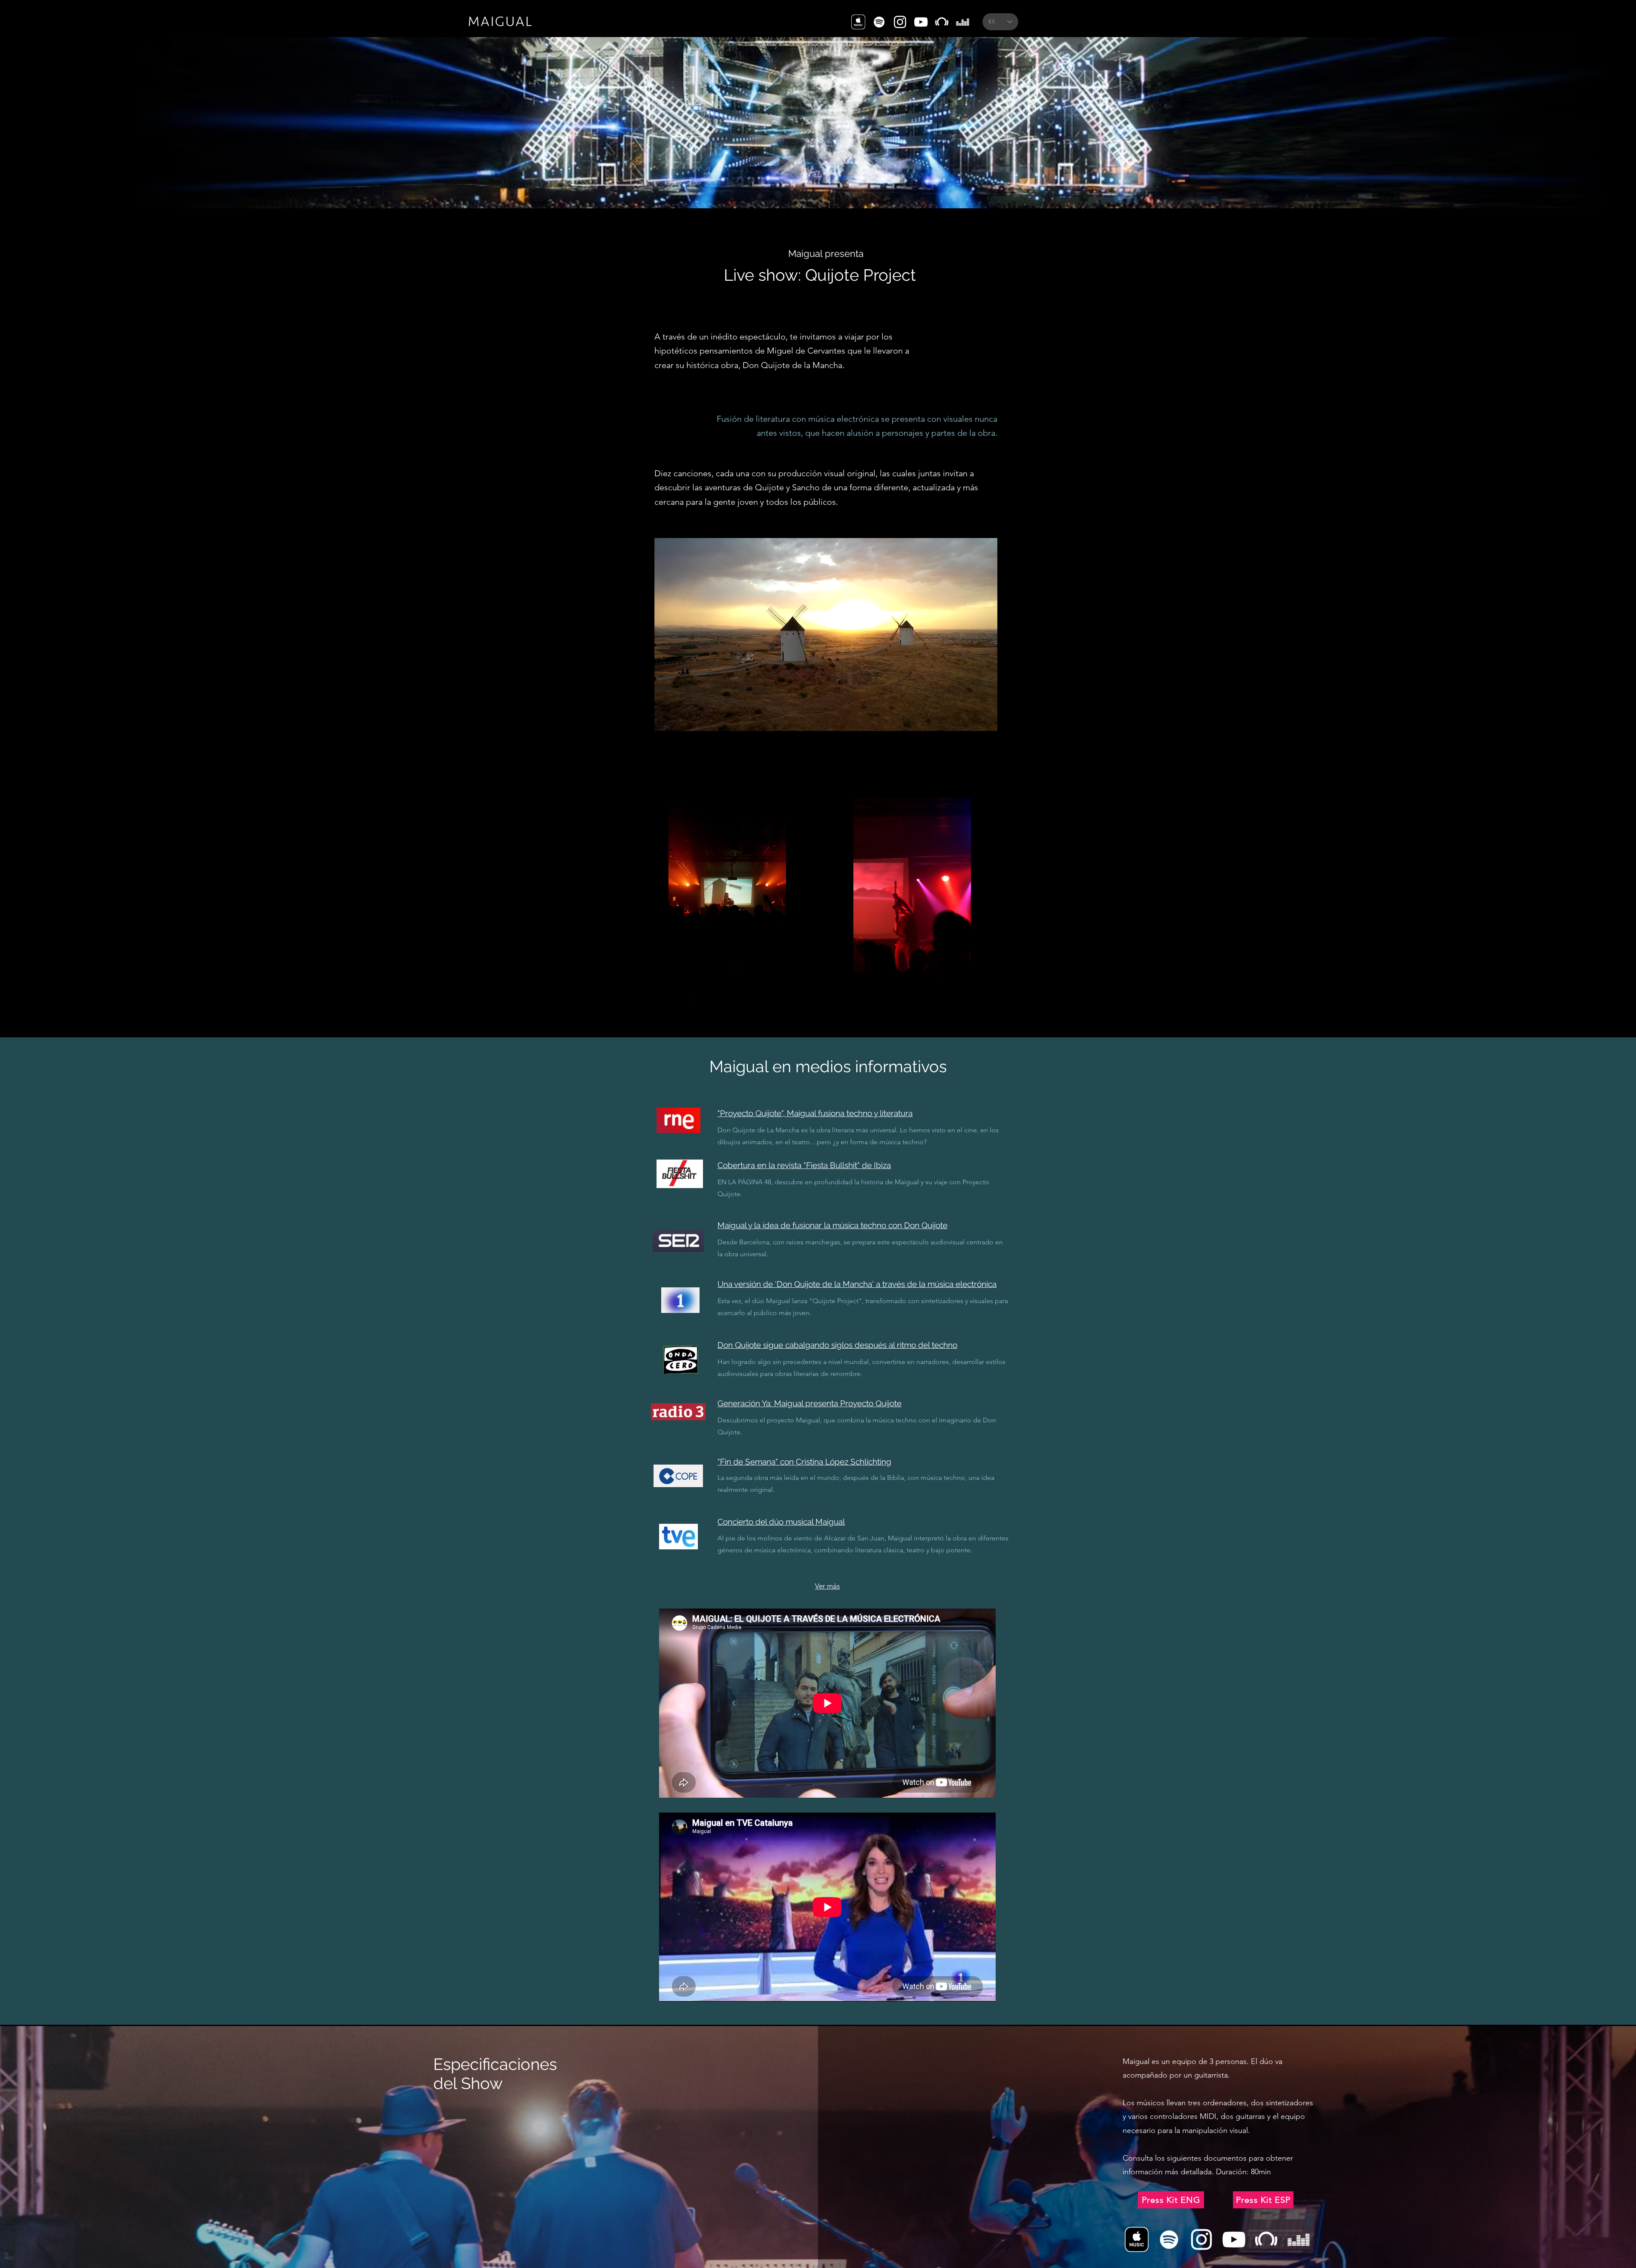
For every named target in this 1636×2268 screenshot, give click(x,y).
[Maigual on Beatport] (942, 22)
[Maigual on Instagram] (900, 22)
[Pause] (665, 727)
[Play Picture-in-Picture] (971, 727)
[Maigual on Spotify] (879, 22)
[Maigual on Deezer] (963, 22)
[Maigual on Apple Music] (858, 22)
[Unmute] (680, 727)
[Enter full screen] (986, 727)
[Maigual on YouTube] (921, 22)
